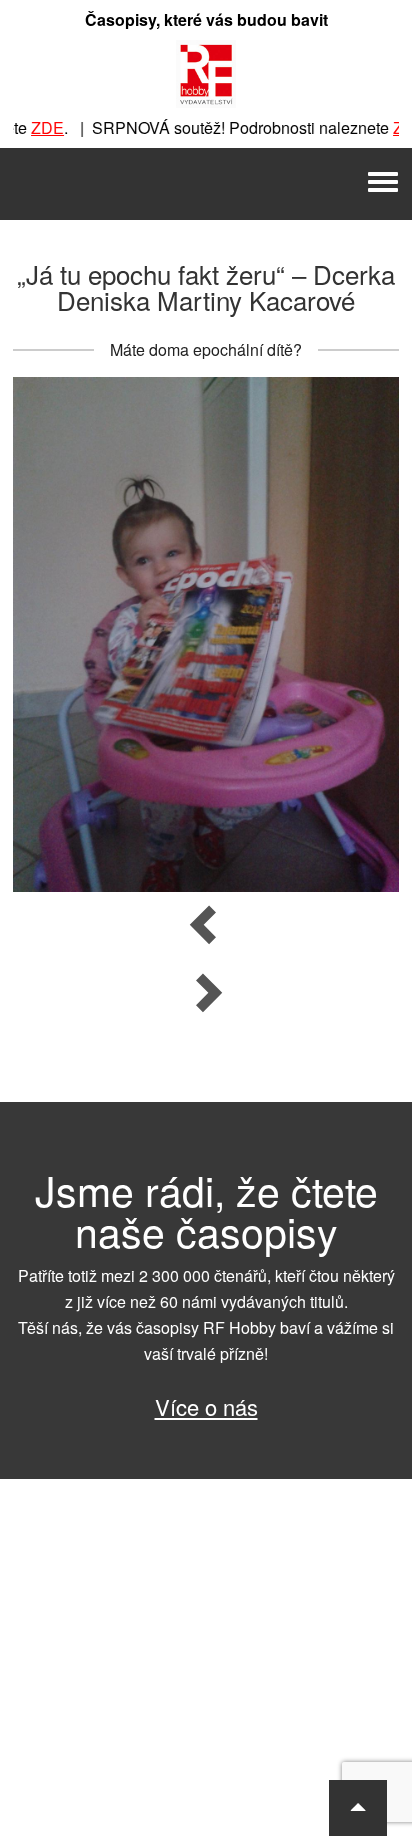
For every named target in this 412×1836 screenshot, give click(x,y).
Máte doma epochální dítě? (206, 349)
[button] (358, 1808)
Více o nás (206, 1406)
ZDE (32, 127)
